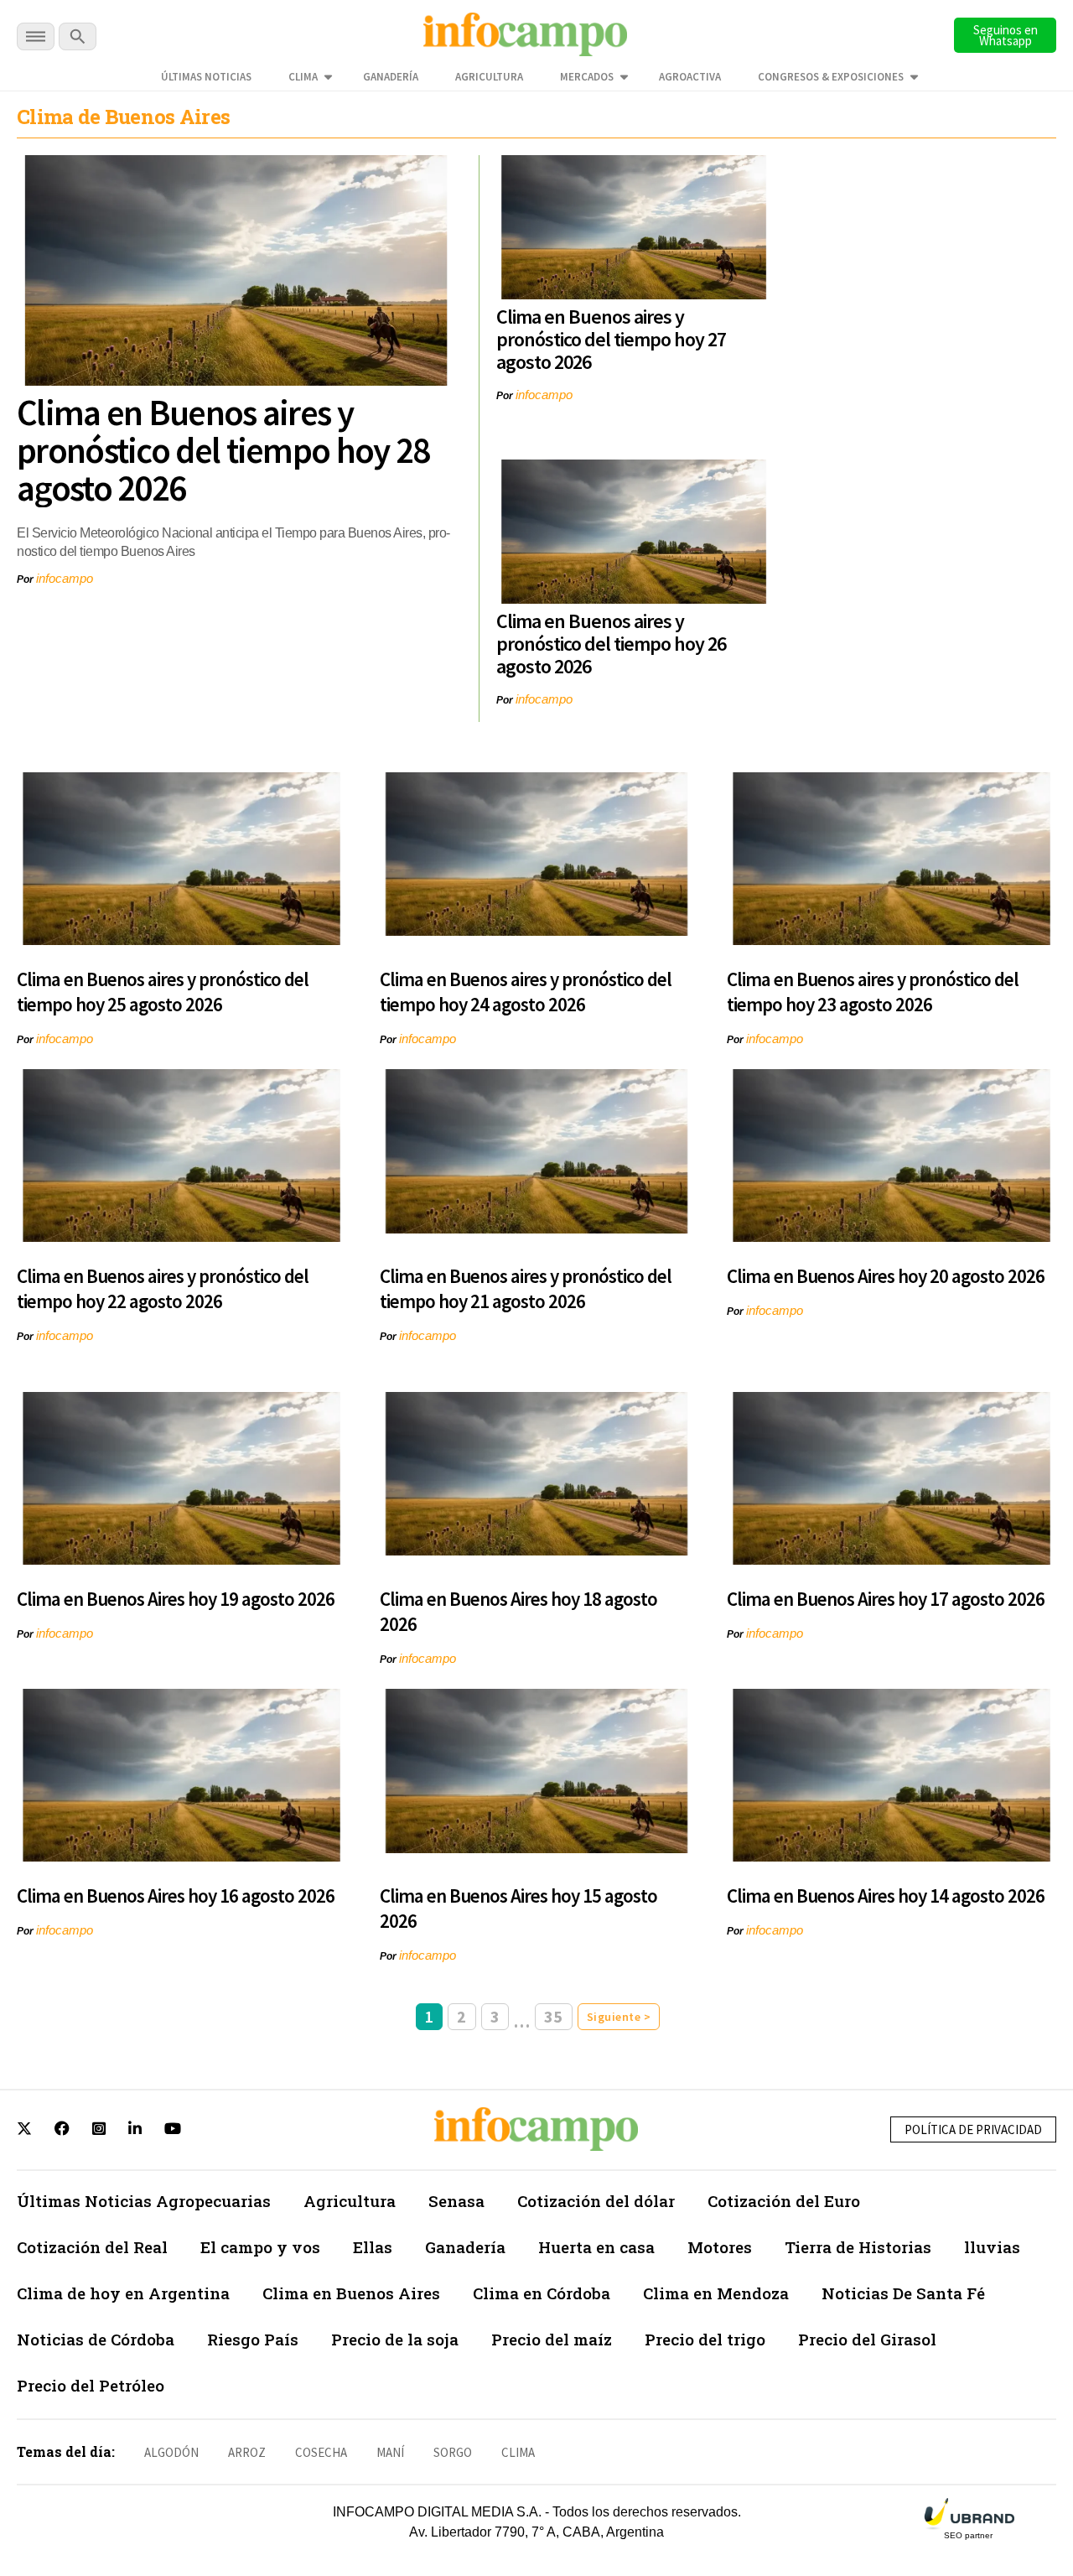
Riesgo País (253, 2339)
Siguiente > (619, 2017)
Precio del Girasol (867, 2339)
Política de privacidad (973, 2129)
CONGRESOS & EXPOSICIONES (831, 77)
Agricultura (489, 77)
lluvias (992, 2247)
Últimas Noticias (206, 77)
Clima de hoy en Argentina (123, 2293)
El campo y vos (260, 2247)
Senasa (456, 2201)
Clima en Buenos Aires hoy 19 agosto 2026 (176, 1599)
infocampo (65, 578)
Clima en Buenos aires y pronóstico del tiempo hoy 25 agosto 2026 (163, 992)
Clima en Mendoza (716, 2293)
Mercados (587, 77)
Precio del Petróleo (91, 2385)
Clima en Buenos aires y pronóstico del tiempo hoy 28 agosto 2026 (223, 450)
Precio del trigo (705, 2339)
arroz (247, 2452)
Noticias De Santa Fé (903, 2293)
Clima (303, 77)
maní (390, 2452)
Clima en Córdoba (542, 2293)
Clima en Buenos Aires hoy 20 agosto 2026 (886, 1276)
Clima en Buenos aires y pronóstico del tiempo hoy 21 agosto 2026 (526, 1288)
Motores (720, 2247)
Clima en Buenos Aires (351, 2293)
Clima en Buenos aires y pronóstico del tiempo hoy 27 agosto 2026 (611, 339)
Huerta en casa (596, 2247)
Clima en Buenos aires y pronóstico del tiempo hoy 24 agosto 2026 (526, 992)
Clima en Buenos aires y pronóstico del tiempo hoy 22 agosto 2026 (163, 1288)
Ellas (373, 2247)
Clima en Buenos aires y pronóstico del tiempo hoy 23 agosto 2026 (873, 992)
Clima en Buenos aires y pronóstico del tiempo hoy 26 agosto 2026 (611, 644)
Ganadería (391, 77)
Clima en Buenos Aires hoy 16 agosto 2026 (176, 1896)
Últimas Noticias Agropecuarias (144, 2201)
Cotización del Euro (784, 2201)
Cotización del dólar (596, 2201)
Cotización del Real (92, 2247)
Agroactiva (690, 77)
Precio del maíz (552, 2339)
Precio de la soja (395, 2339)
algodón (171, 2452)
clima (518, 2452)
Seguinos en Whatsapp (1006, 35)
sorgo (453, 2452)
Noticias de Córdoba (96, 2339)
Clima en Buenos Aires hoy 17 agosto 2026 (886, 1599)
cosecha (321, 2452)
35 (554, 2016)
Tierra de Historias (858, 2247)
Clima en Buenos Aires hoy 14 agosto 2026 (886, 1896)
